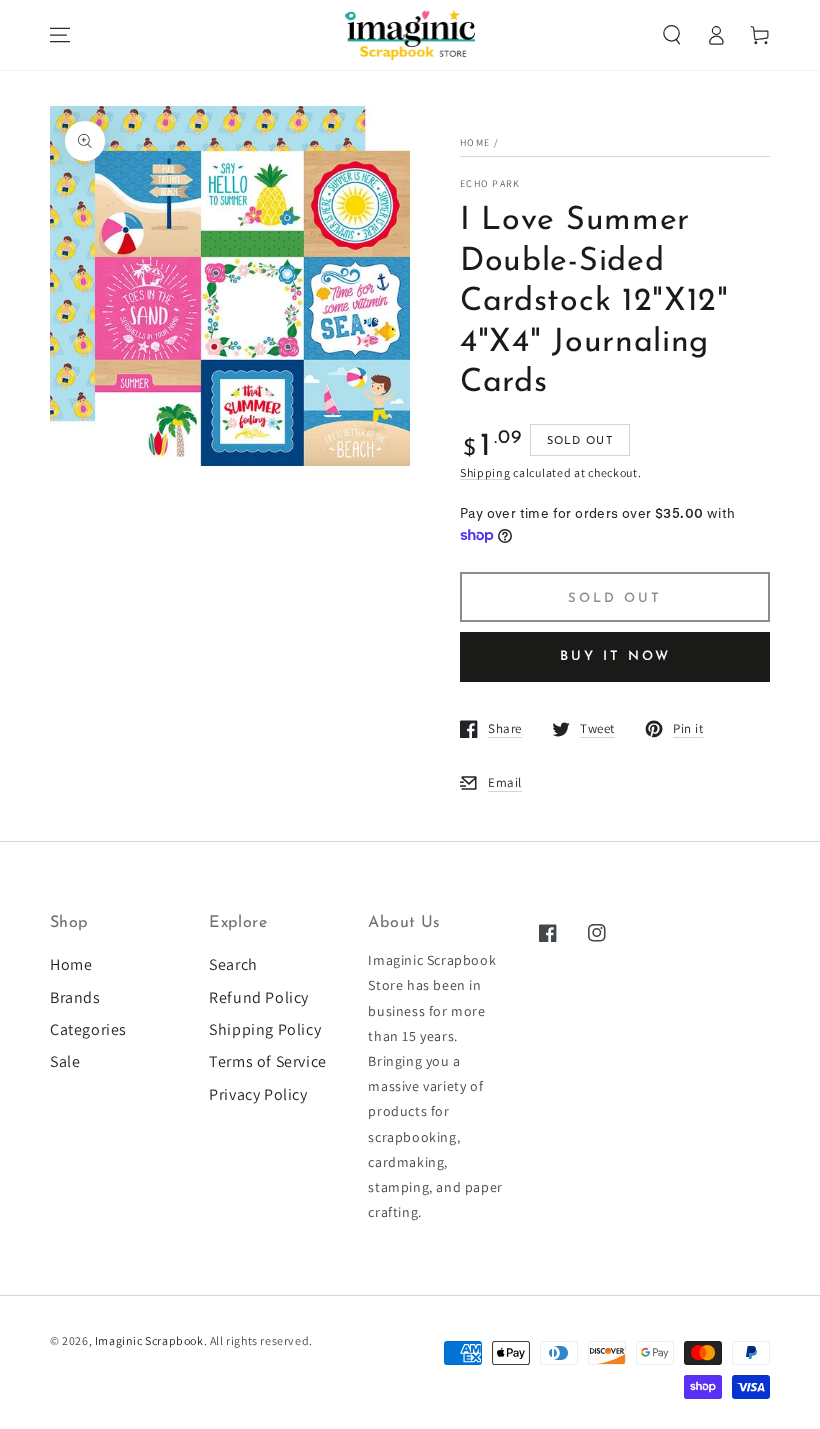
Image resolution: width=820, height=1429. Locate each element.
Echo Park (490, 183)
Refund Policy (259, 997)
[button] (672, 35)
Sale (65, 1061)
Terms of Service (268, 1061)
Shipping (485, 472)
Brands (75, 997)
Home (475, 142)
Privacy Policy (258, 1094)
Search (233, 964)
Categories (88, 1029)
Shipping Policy (265, 1029)
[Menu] (60, 35)
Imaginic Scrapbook (149, 1340)
